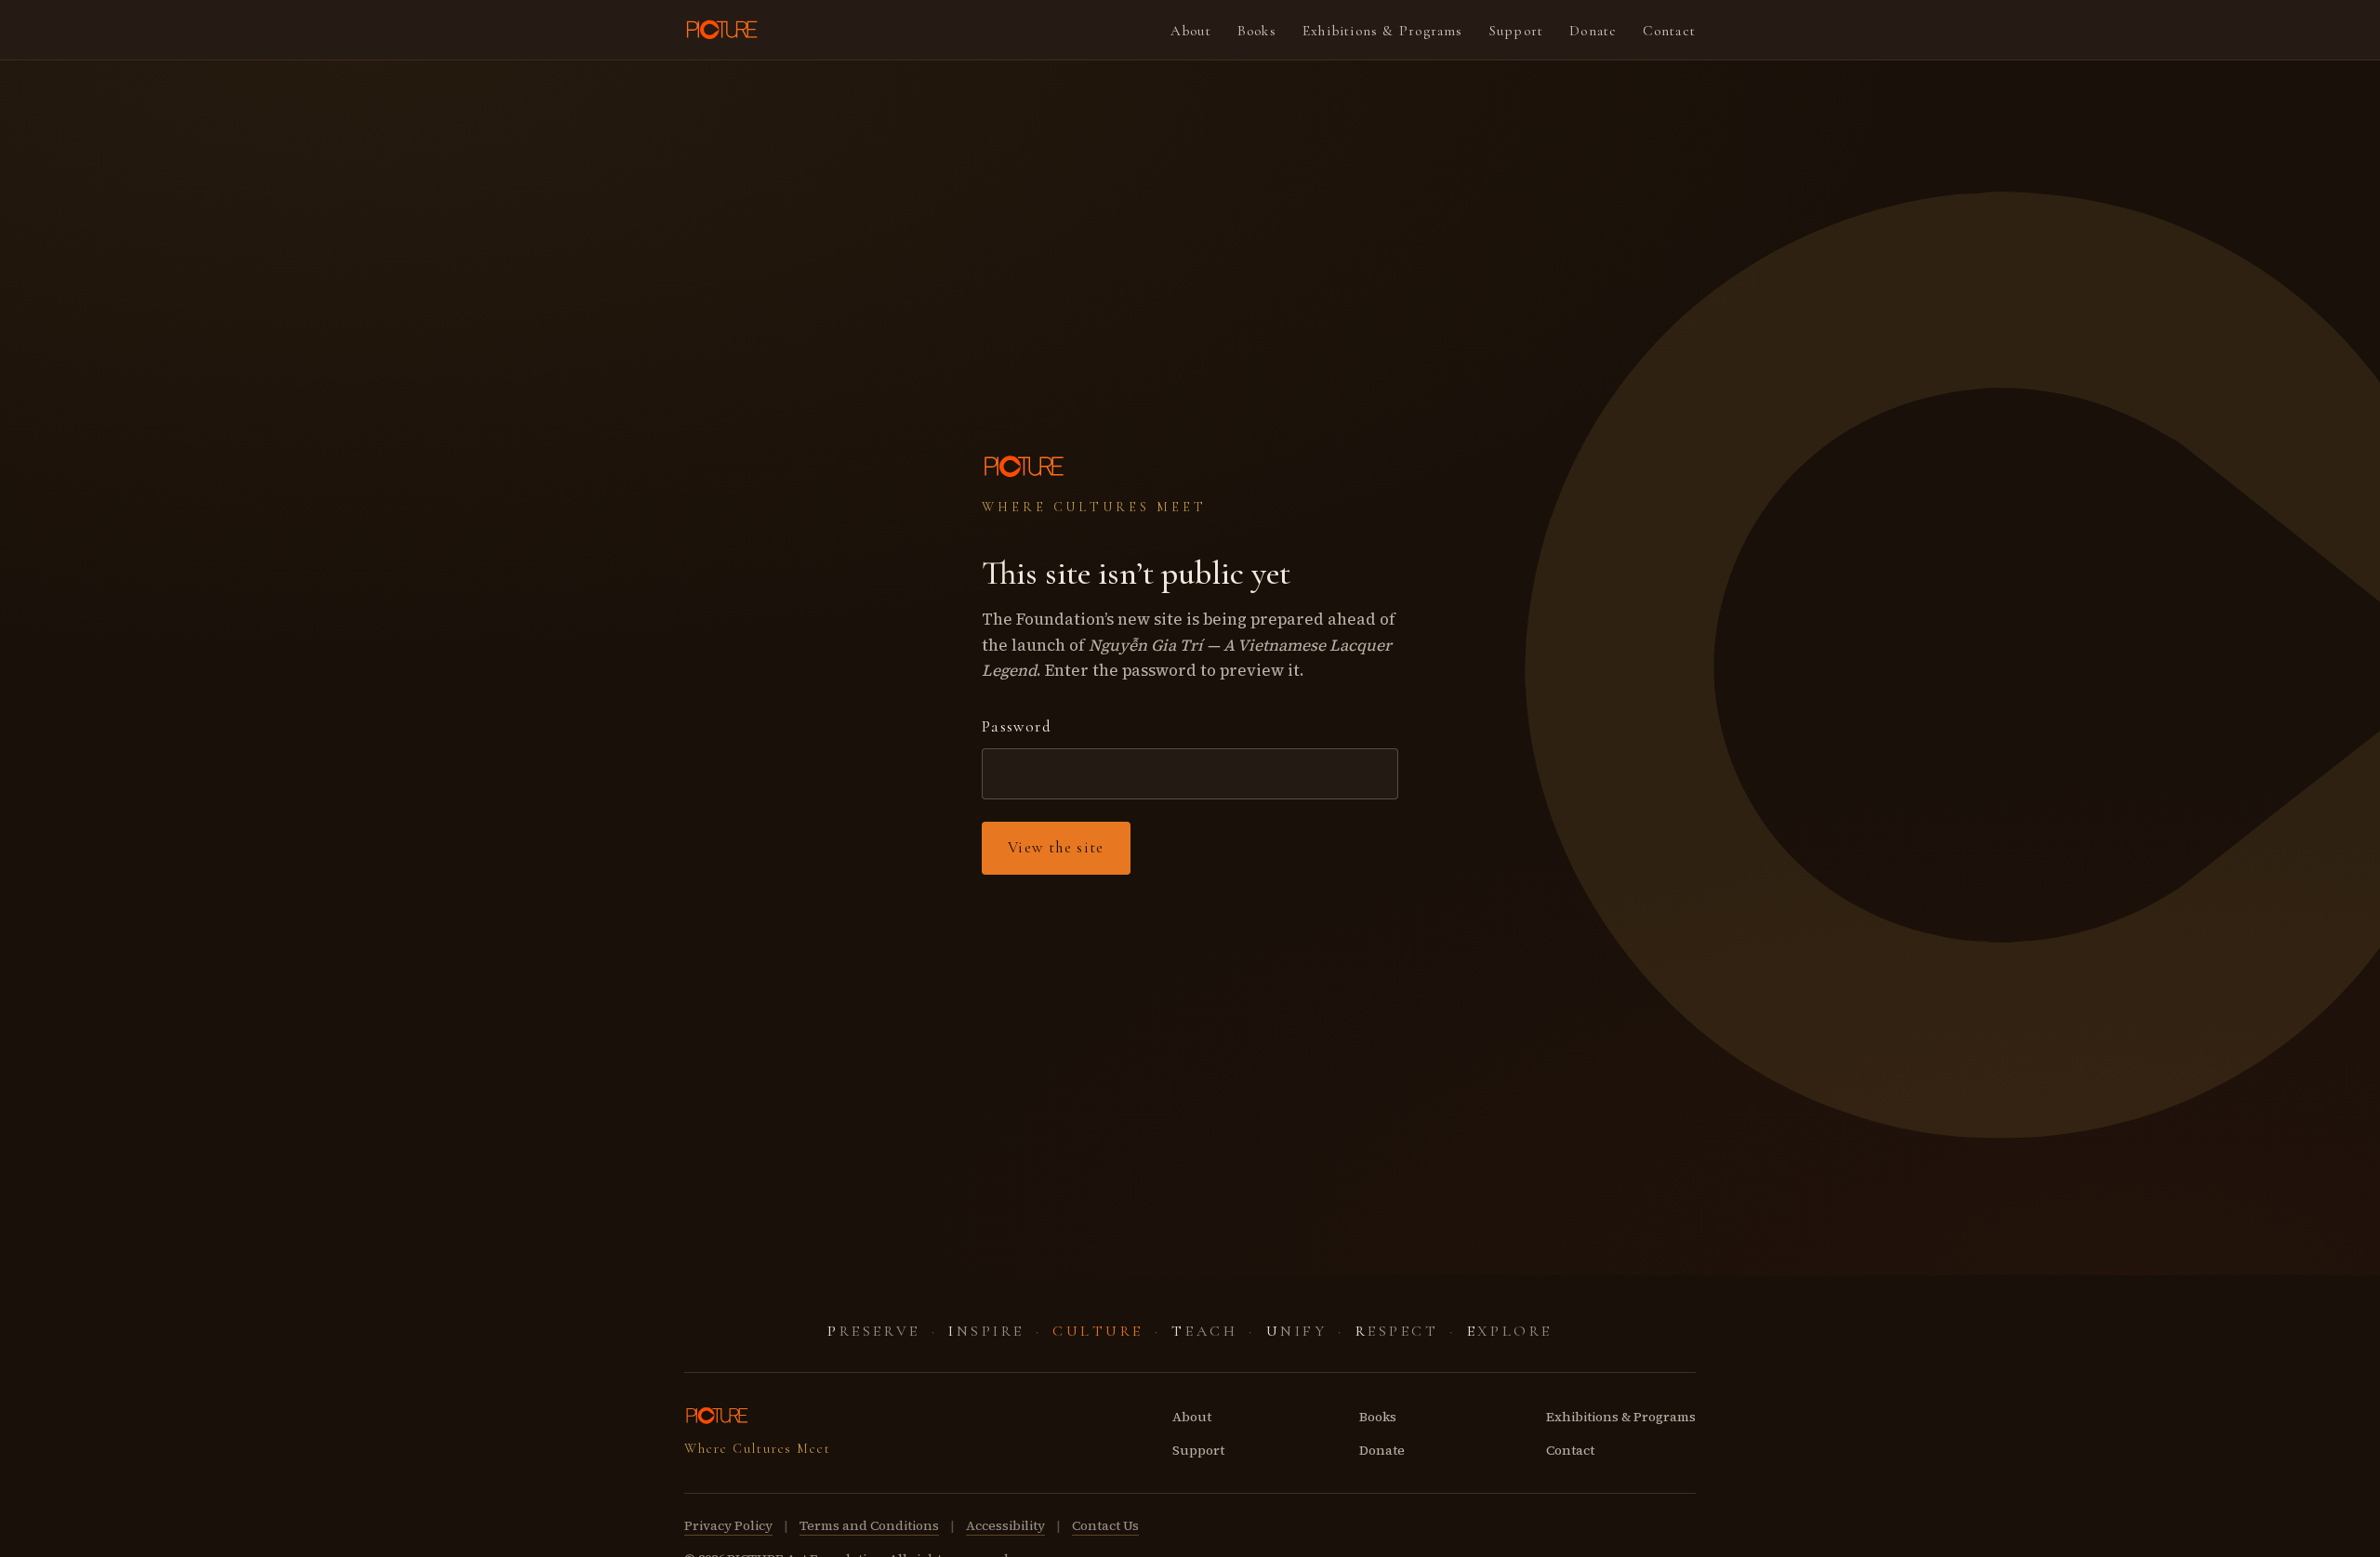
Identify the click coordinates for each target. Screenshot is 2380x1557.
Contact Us (1105, 1525)
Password (1017, 726)
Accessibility (1005, 1525)
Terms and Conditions (869, 1525)
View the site (1056, 847)
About (1191, 31)
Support (1517, 31)
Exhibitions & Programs (1383, 31)
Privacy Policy (728, 1525)
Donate (1593, 31)
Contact (1669, 31)
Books (1257, 31)
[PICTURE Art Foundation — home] (723, 30)
